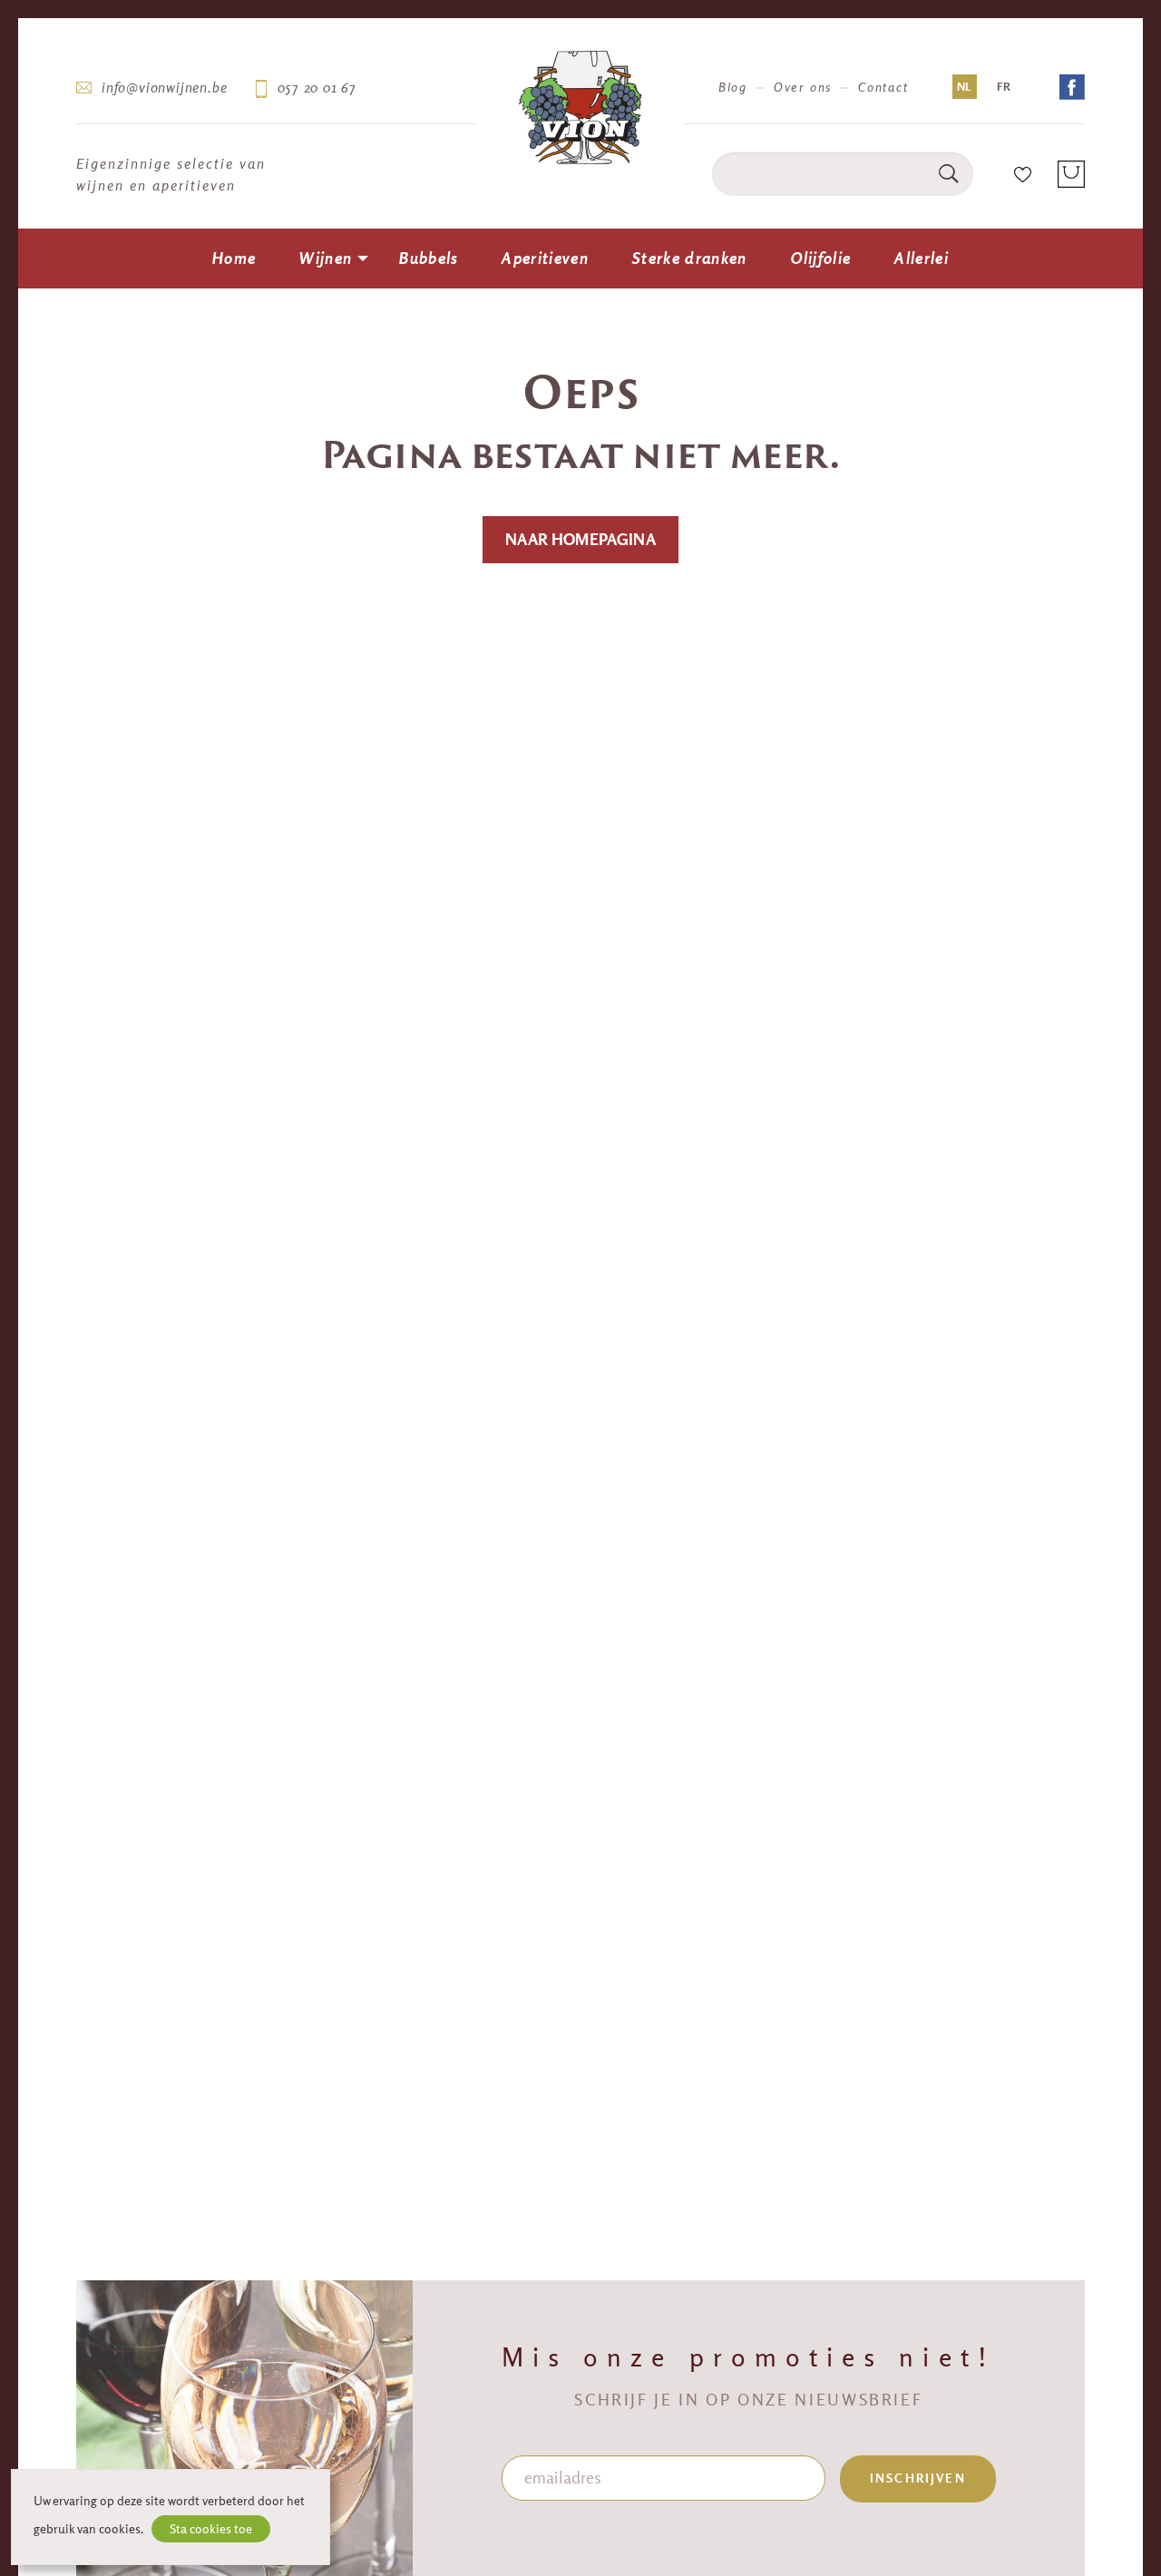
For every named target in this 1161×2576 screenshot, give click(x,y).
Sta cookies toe (211, 2529)
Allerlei (922, 258)
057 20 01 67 (317, 87)
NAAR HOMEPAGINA (580, 539)
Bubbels (429, 258)
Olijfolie (821, 258)
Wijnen (326, 258)
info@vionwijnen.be (164, 87)
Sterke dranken (689, 258)
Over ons (803, 87)
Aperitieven (545, 258)
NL (964, 87)
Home (234, 258)
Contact (883, 87)
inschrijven (918, 2478)
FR (1004, 87)
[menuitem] (234, 259)
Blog (733, 87)
